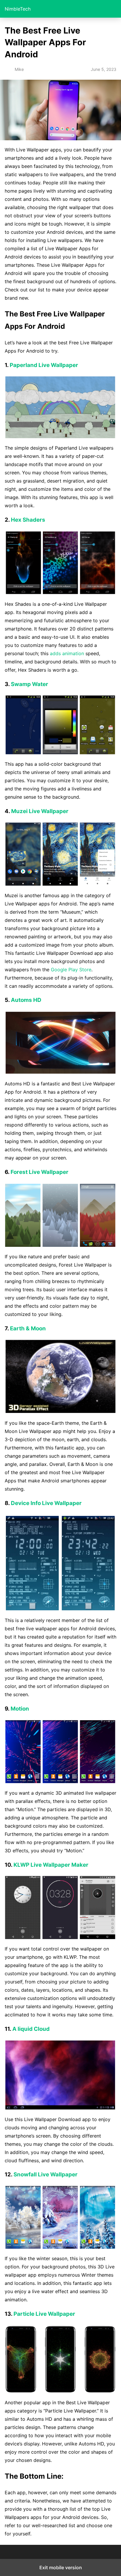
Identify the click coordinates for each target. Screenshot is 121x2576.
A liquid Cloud (31, 2029)
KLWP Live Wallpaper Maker (51, 1865)
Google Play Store (71, 970)
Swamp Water (30, 684)
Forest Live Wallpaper (40, 1172)
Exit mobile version (61, 2567)
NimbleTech (18, 9)
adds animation (67, 653)
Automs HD (26, 1000)
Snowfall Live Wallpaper (46, 2174)
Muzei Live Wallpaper (40, 811)
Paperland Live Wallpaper (44, 365)
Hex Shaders (28, 520)
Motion (20, 1709)
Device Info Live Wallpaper (46, 1503)
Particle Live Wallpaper (44, 2314)
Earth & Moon (28, 1328)
